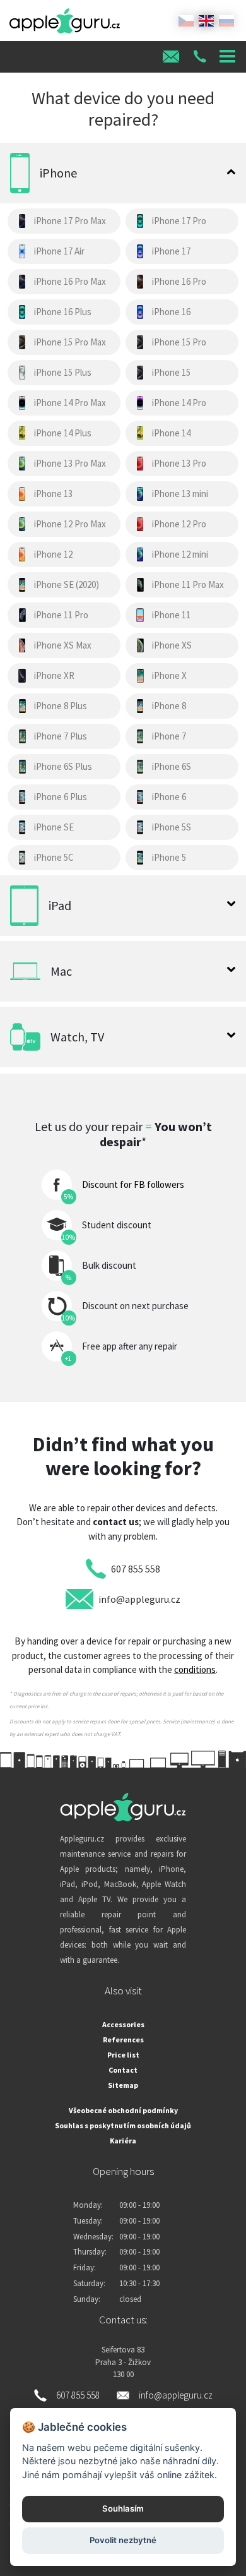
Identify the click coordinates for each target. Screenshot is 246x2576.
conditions (195, 1669)
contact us (116, 1522)
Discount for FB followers (133, 1184)
